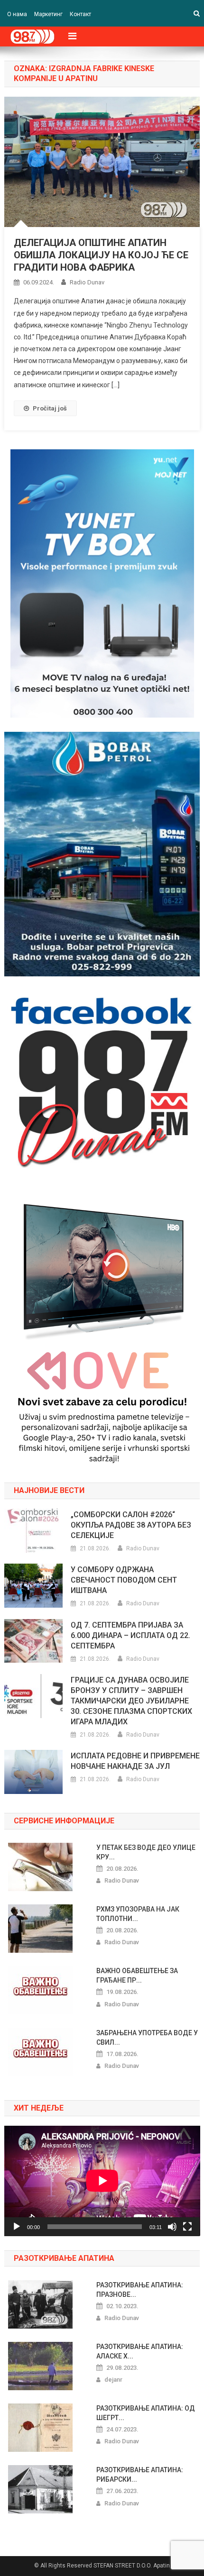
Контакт (80, 14)
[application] (102, 2181)
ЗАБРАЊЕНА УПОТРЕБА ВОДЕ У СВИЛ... (147, 2038)
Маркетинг (48, 14)
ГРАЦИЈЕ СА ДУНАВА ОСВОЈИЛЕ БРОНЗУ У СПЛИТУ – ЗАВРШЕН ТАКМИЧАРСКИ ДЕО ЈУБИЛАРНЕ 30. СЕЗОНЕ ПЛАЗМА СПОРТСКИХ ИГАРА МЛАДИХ (131, 1701)
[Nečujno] (172, 2227)
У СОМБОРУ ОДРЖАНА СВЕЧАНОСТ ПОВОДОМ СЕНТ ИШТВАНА (124, 1580)
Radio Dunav (87, 282)
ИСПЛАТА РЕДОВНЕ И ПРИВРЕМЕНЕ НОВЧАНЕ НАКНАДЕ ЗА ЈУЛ (135, 1761)
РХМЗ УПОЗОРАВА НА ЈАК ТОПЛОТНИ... (138, 1914)
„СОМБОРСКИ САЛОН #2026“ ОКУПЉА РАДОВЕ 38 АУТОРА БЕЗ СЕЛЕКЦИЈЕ (131, 1525)
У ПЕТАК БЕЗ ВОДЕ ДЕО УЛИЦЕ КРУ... (146, 1852)
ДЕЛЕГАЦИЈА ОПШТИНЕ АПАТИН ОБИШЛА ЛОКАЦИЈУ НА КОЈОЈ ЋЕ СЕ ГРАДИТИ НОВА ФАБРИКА (101, 255)
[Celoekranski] (187, 2227)
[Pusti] (17, 2227)
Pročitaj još (50, 408)
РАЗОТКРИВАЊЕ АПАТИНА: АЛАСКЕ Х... (140, 2351)
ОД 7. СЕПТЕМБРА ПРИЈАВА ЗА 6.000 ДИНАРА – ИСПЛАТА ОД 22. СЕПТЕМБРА (130, 1635)
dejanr (113, 2380)
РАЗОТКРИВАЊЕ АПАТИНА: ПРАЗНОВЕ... (140, 2290)
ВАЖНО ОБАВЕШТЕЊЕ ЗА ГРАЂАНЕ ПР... (137, 1975)
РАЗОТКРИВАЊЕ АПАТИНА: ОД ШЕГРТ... (146, 2413)
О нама (17, 14)
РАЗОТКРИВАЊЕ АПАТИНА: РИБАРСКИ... (140, 2475)
